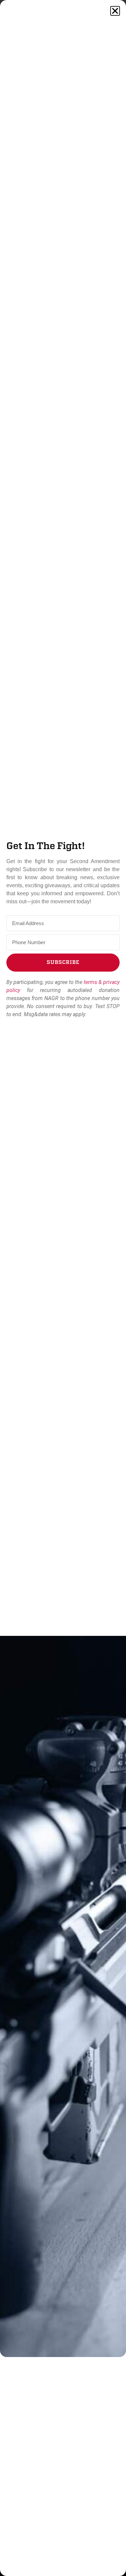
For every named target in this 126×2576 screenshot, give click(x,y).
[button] (115, 11)
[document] (63, 1288)
